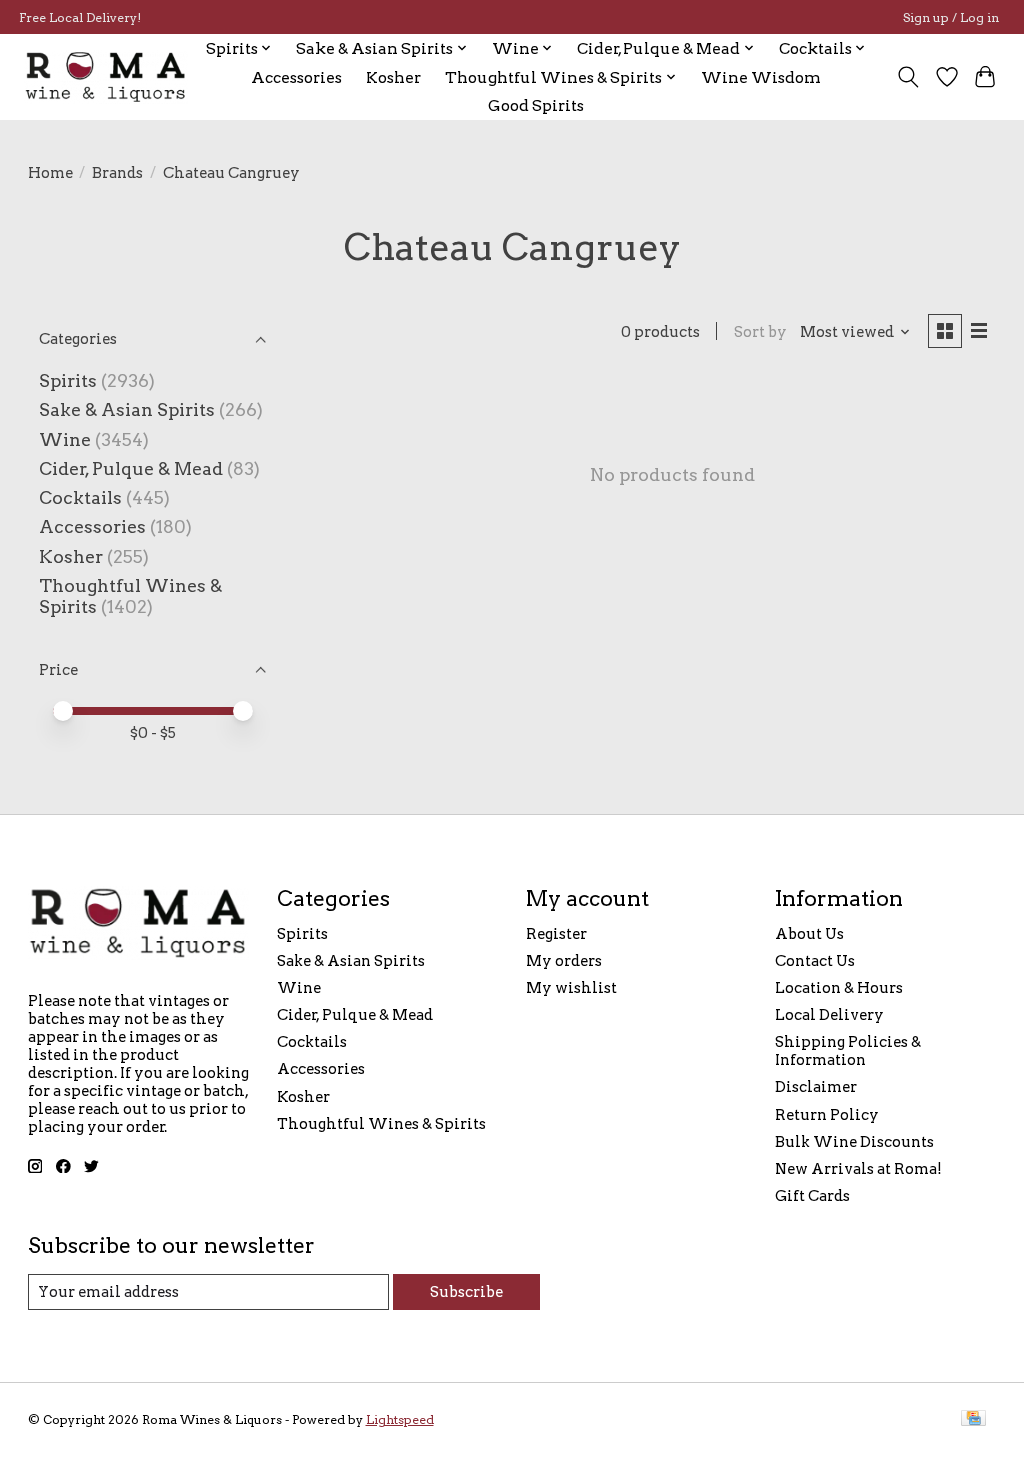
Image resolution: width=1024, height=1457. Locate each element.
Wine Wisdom (761, 77)
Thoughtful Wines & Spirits (381, 1124)
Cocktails (80, 497)
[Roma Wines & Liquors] (106, 77)
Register (556, 934)
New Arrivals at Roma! (858, 1169)
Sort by (760, 332)
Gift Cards (812, 1196)
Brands (117, 173)
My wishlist (571, 988)
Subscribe (466, 1292)
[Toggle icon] (907, 77)
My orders (564, 961)
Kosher (393, 77)
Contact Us (815, 961)
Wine (65, 439)
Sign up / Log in (951, 17)
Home (50, 173)
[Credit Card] (973, 1419)
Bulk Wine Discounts (854, 1142)
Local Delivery (829, 1015)
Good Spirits (536, 105)
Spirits (68, 380)
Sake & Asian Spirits (127, 409)
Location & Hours (839, 988)
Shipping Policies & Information (848, 1051)
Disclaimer (816, 1087)
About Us (809, 934)
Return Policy (827, 1115)
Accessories (296, 77)
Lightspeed (400, 1419)
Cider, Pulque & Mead (131, 468)
